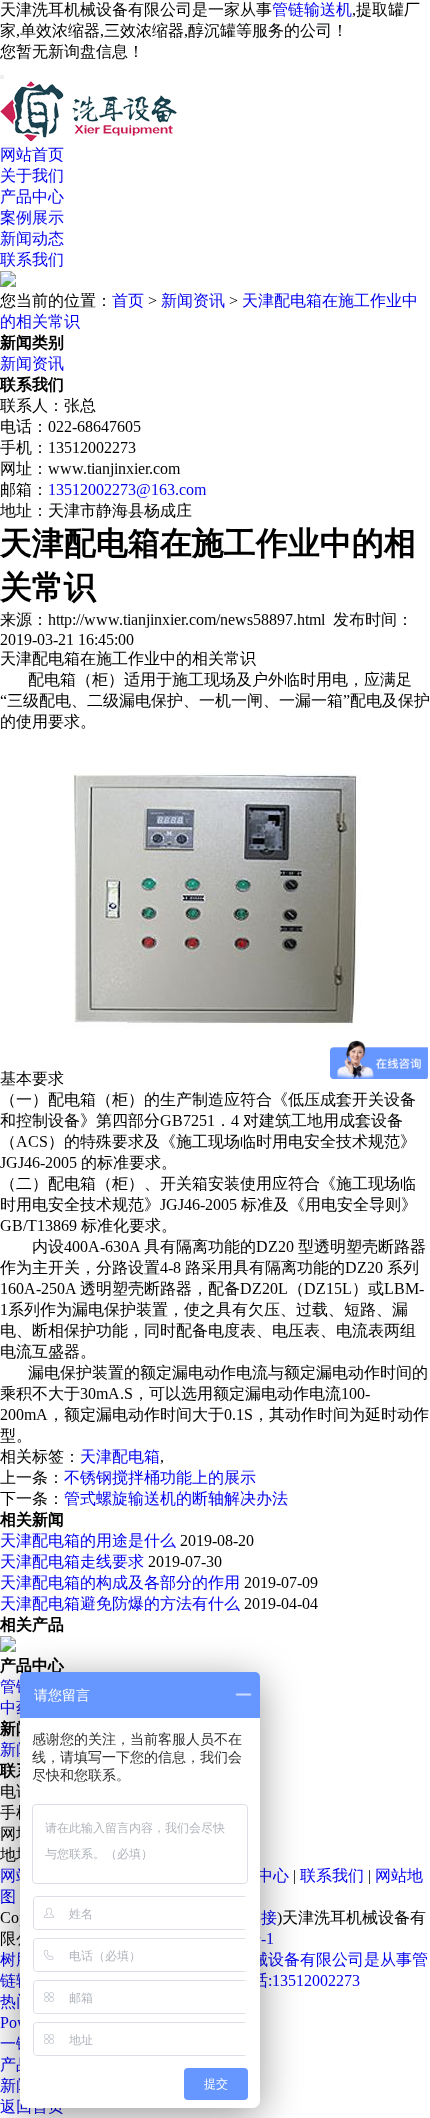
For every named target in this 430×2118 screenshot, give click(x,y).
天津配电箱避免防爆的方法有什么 (120, 1603)
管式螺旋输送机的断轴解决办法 (176, 1498)
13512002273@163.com (127, 489)
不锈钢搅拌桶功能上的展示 (160, 1477)
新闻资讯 (193, 300)
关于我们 (32, 175)
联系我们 (32, 259)
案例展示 (32, 217)
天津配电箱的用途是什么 (88, 1540)
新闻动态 (32, 238)
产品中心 (32, 196)
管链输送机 (312, 9)
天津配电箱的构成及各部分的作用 (120, 1582)
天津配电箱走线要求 (72, 1561)
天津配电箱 (120, 1456)
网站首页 (32, 154)
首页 (128, 300)
